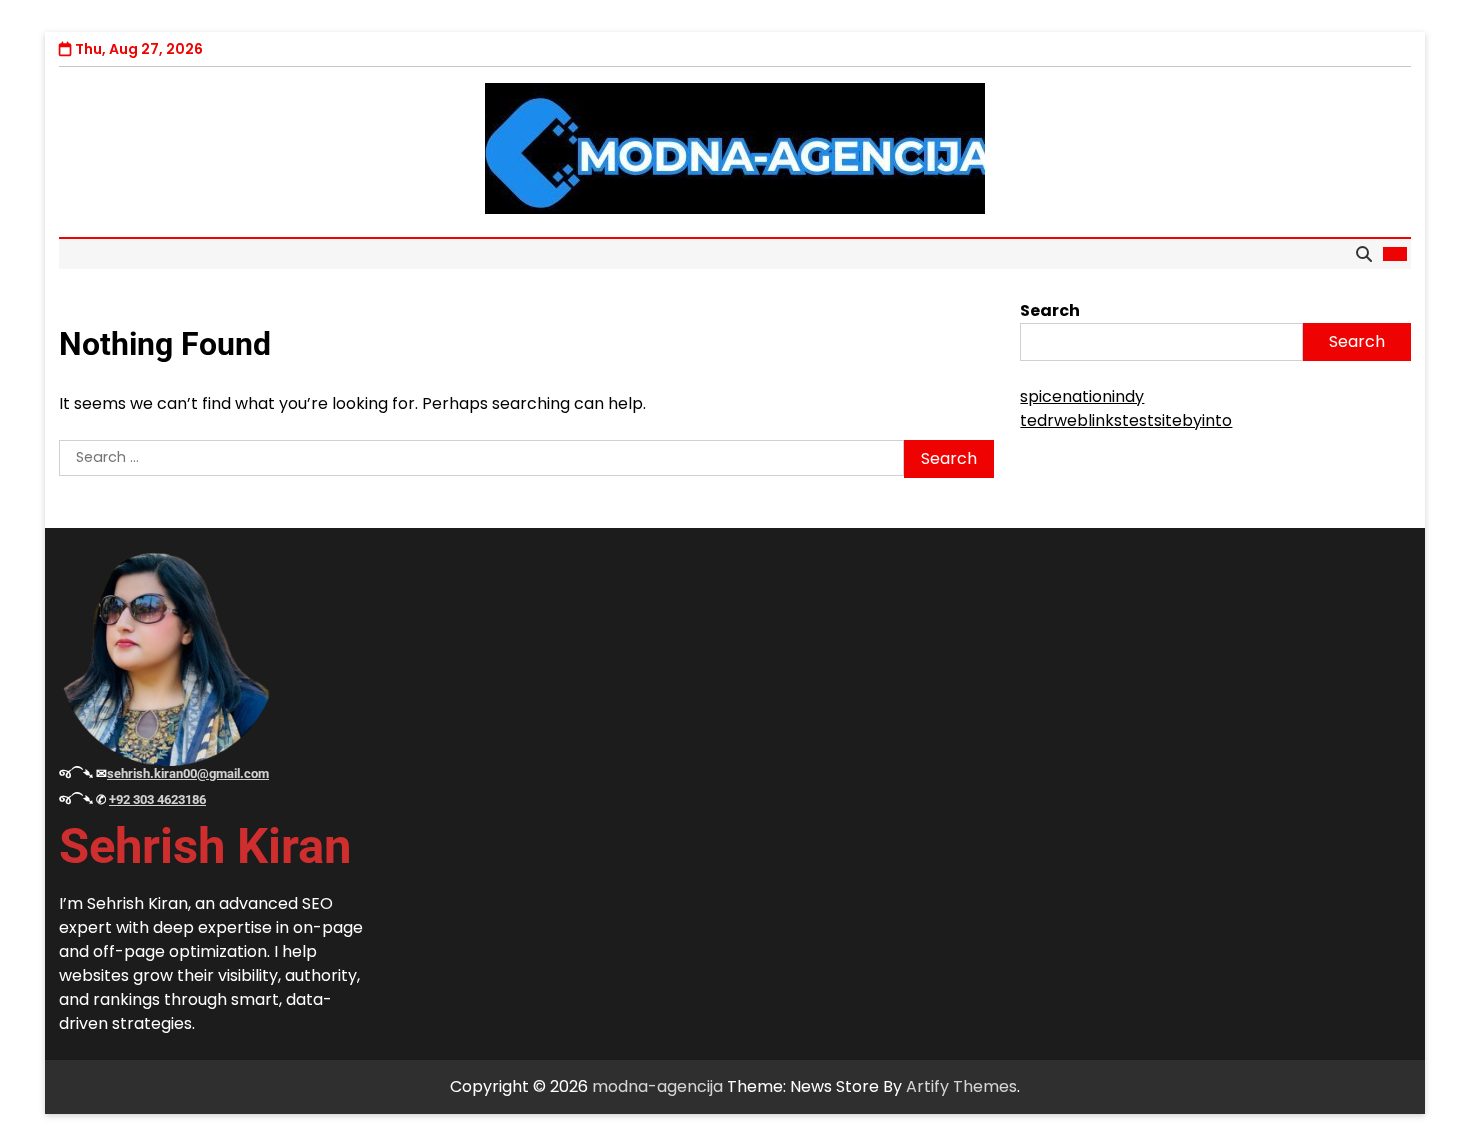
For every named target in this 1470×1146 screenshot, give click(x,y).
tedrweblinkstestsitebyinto (1126, 420)
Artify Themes (961, 1086)
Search (1050, 310)
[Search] (1364, 254)
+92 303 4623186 (157, 799)
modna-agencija (657, 1086)
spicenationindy (1082, 396)
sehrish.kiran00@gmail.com (188, 773)
